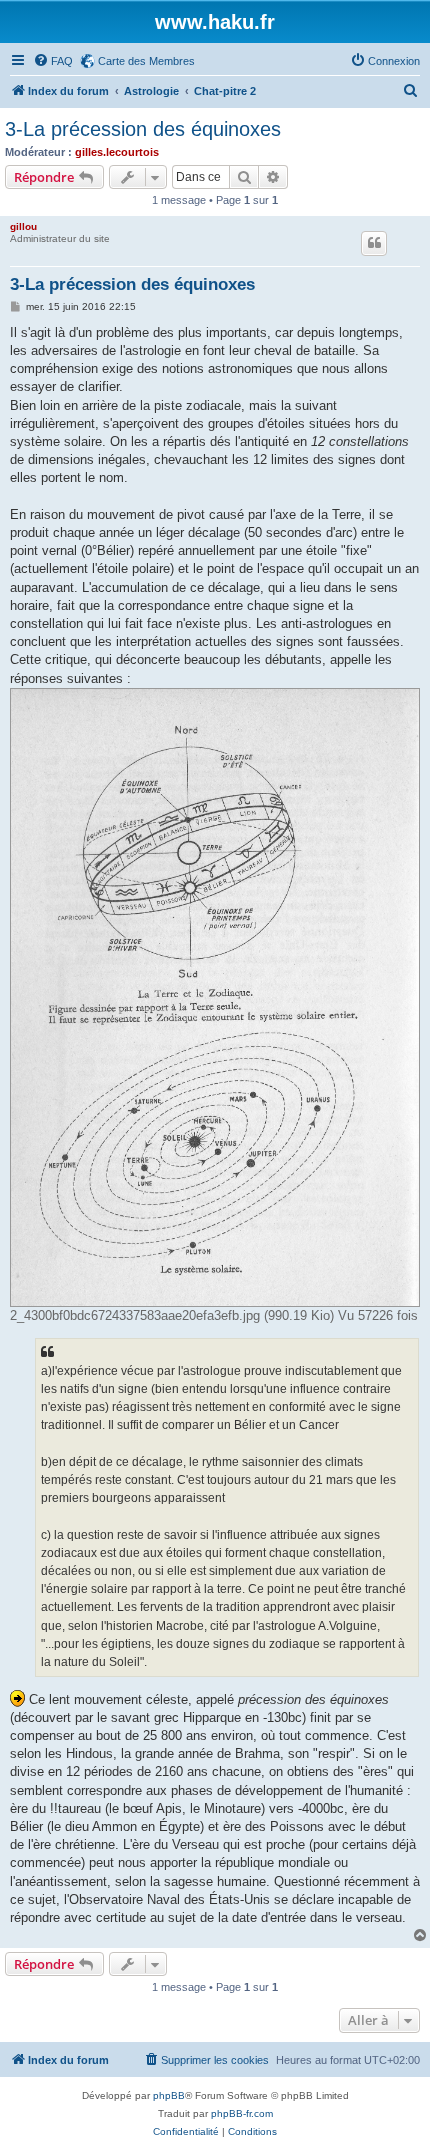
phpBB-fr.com (242, 2113)
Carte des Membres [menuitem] (146, 61)
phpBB (169, 2095)
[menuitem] (53, 61)
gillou (23, 226)
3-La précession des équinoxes (143, 129)
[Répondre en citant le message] (374, 243)
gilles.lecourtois (117, 152)
